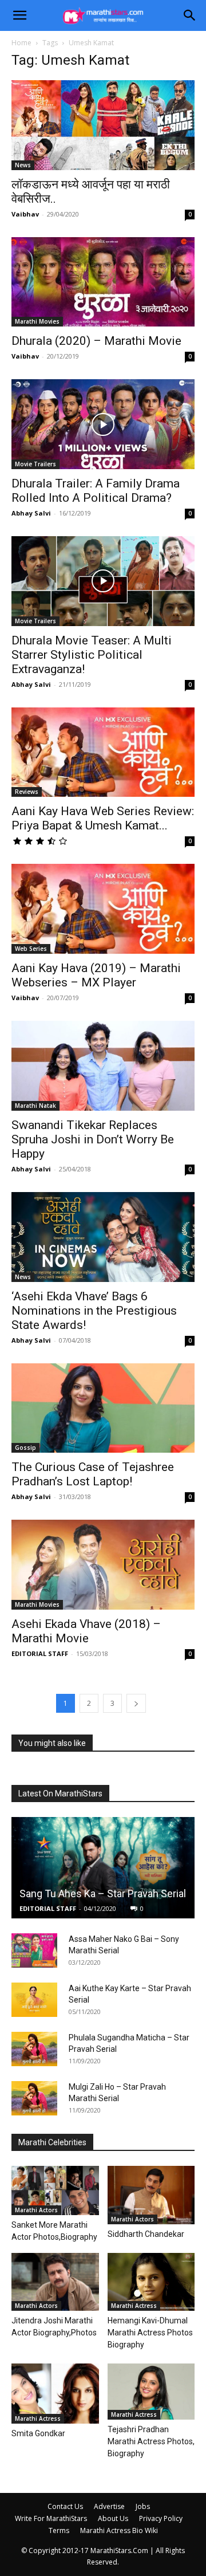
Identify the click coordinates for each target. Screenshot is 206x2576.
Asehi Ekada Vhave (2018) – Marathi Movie (86, 1631)
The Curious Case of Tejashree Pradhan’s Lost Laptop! (93, 1474)
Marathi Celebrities (52, 2142)
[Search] (190, 15)
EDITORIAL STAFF (40, 1653)
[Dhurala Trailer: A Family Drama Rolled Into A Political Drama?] (103, 424)
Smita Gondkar (38, 2433)
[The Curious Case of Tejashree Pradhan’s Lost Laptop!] (103, 1408)
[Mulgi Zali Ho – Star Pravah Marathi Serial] (34, 2098)
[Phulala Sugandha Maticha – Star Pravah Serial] (34, 2049)
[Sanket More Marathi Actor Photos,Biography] (55, 2190)
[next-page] (136, 1703)
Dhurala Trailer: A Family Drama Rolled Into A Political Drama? (96, 491)
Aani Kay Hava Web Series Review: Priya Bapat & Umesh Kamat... (103, 818)
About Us (113, 2518)
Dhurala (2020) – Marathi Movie (96, 341)
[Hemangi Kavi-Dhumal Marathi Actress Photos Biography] (151, 2282)
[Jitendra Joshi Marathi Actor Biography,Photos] (55, 2282)
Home (21, 43)
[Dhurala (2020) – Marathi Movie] (103, 282)
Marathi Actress (134, 2306)
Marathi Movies (37, 321)
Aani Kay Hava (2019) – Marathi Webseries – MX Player (96, 975)
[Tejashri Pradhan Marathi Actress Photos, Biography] (151, 2392)
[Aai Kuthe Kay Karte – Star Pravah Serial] (34, 2000)
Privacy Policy (161, 2518)
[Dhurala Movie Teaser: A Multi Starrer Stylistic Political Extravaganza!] (103, 581)
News (23, 165)
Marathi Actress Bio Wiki (119, 2530)
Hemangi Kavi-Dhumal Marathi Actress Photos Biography (150, 2333)
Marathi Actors (36, 2210)
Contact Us (65, 2506)
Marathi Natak (35, 1106)
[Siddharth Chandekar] (151, 2195)
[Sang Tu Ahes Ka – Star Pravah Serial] (103, 1868)
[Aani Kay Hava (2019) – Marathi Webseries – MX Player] (103, 909)
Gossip (25, 1448)
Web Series (31, 949)
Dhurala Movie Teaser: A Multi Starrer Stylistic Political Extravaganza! (92, 655)
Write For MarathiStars (51, 2518)
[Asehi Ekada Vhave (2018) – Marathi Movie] (103, 1565)
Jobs (143, 2506)
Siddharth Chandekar (146, 2234)
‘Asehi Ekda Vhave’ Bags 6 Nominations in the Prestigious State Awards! (94, 1311)
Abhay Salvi (31, 513)
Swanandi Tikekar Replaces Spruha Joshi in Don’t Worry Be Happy (93, 1139)
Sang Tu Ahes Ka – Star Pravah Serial (103, 1893)
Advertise (109, 2506)
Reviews (27, 792)
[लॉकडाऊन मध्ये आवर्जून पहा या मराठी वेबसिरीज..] (103, 125)
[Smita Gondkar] (55, 2394)
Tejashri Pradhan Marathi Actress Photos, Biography (151, 2441)
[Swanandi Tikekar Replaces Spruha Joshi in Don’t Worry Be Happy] (103, 1066)
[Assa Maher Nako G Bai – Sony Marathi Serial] (34, 1950)
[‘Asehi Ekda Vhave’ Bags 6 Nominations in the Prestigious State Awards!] (103, 1237)
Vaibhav (25, 214)
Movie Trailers (35, 464)
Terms (59, 2530)
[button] (19, 15)
